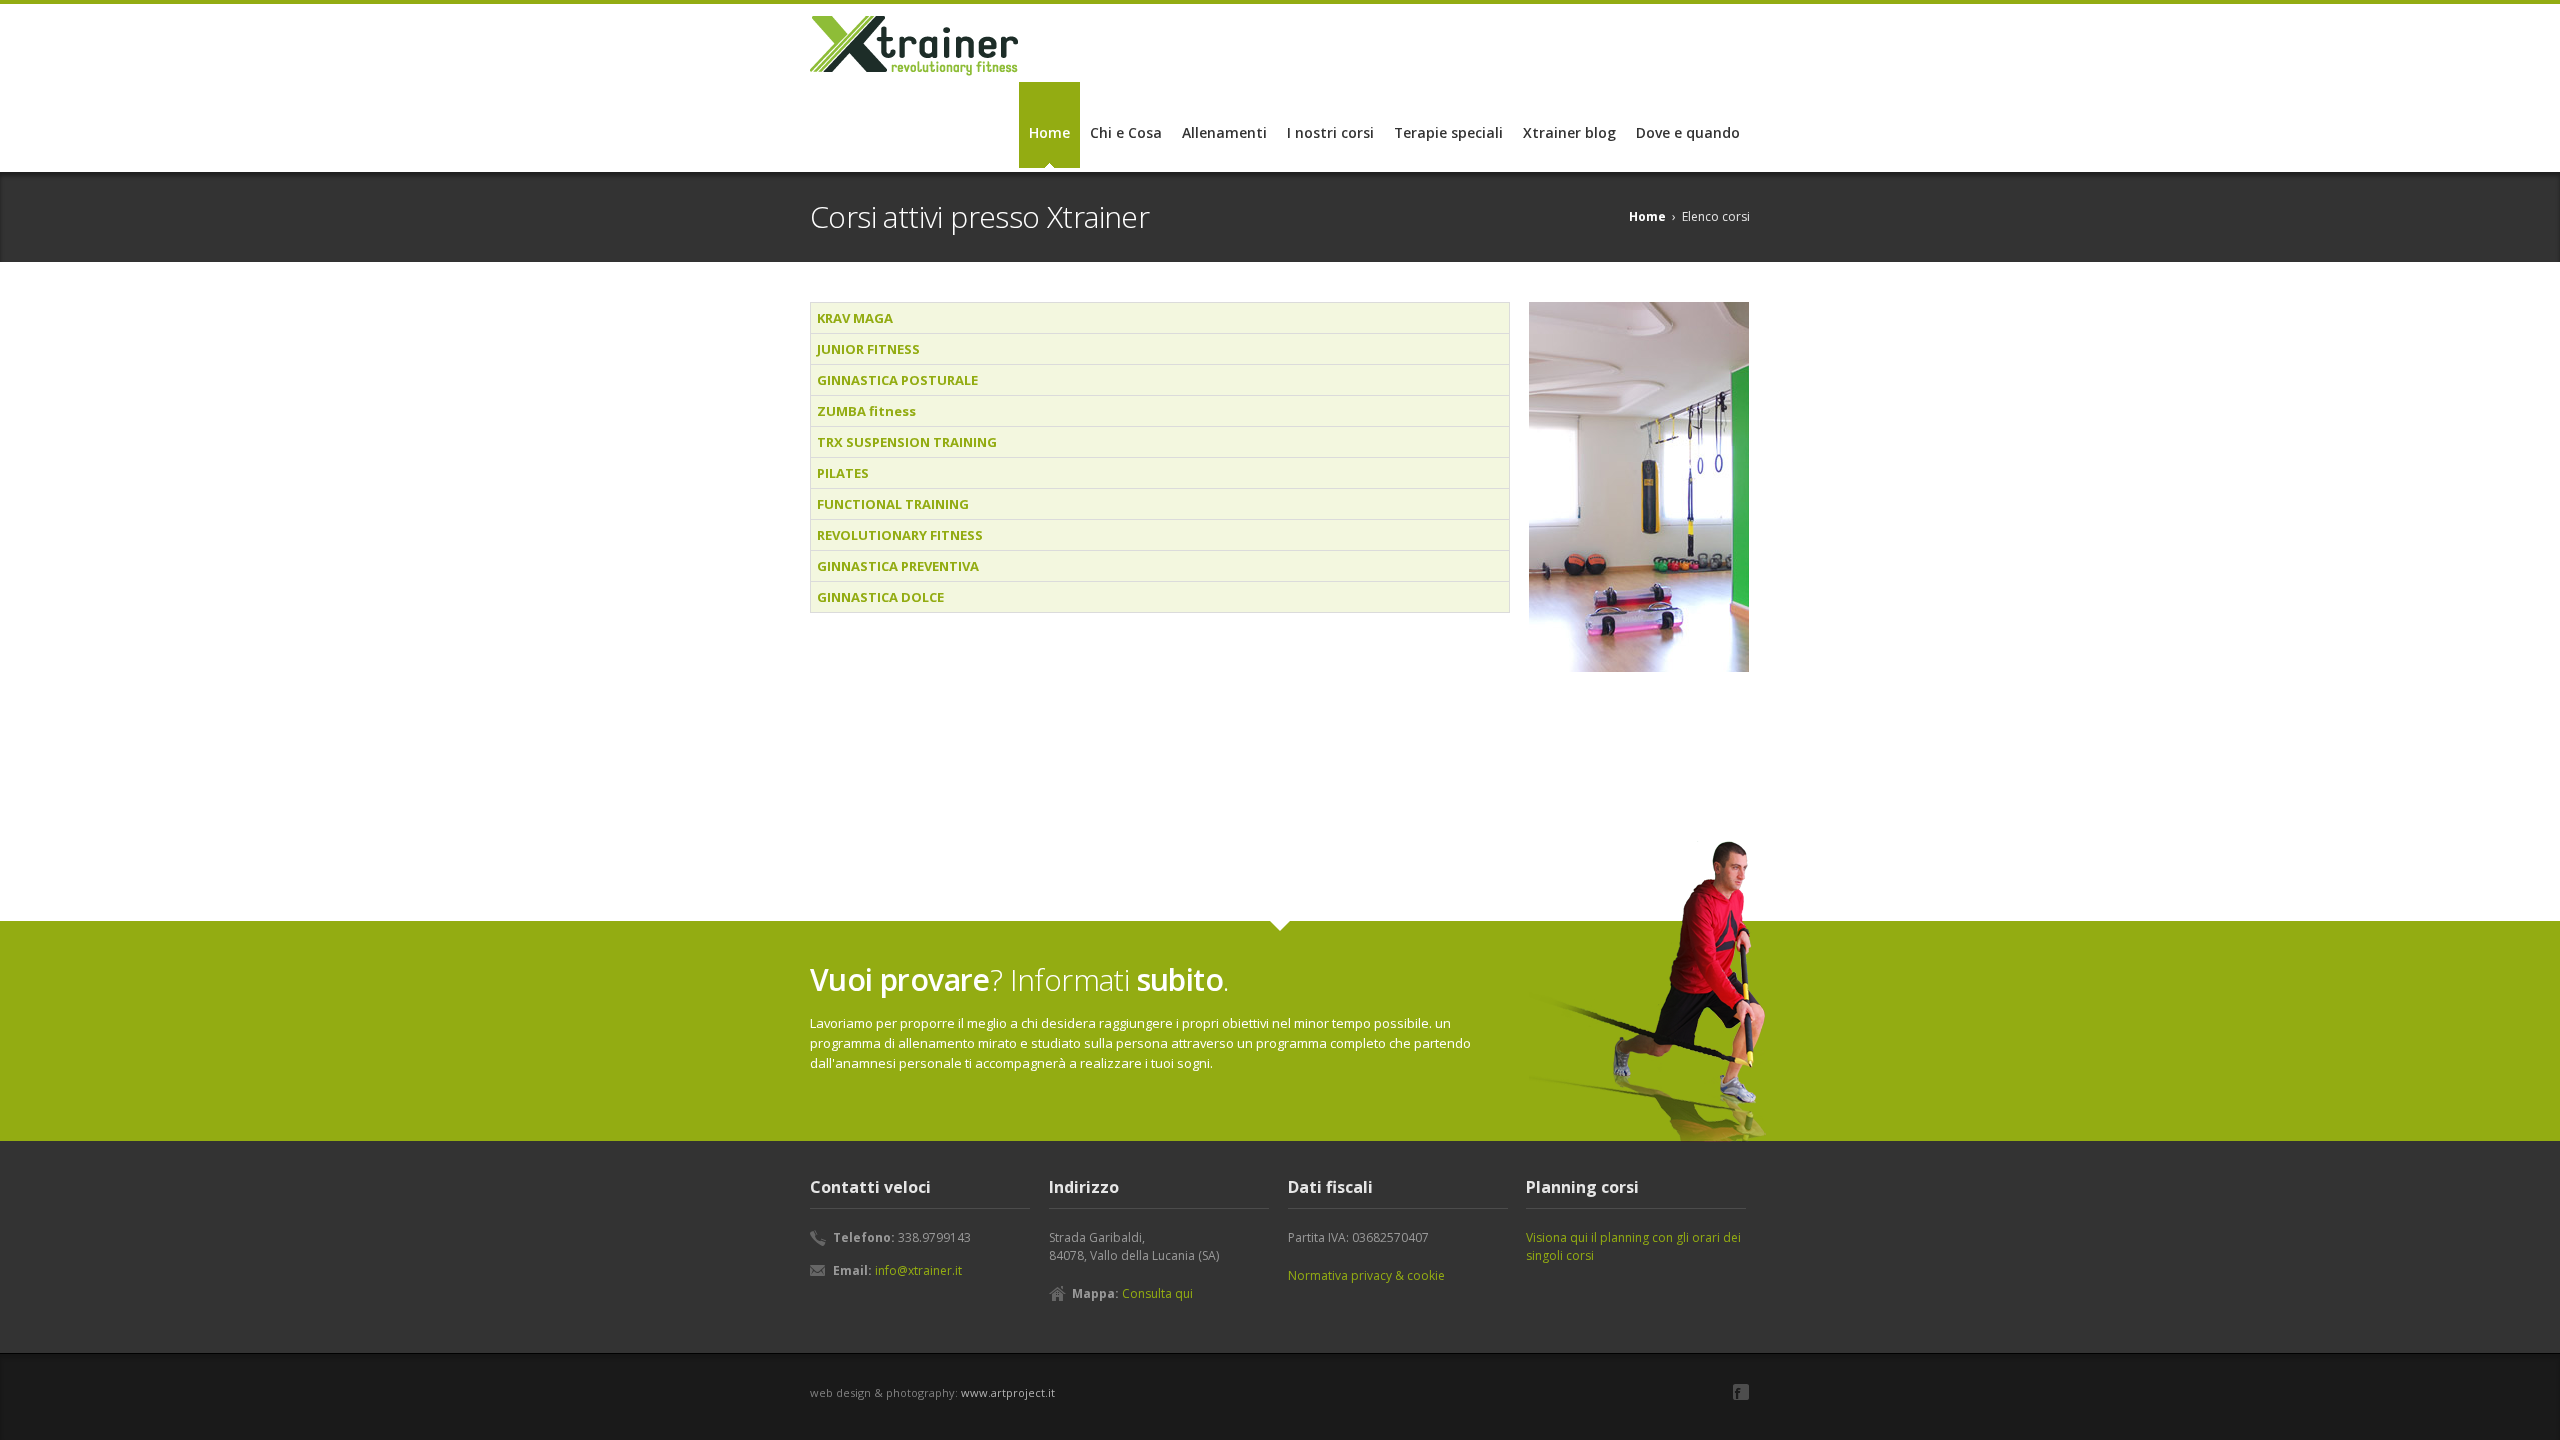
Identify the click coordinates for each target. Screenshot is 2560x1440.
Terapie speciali (1448, 132)
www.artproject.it (1008, 1392)
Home (1049, 132)
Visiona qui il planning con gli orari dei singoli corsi (1633, 1246)
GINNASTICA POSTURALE (897, 380)
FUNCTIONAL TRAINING (893, 504)
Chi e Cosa (1126, 132)
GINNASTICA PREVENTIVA (898, 566)
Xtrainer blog (1569, 132)
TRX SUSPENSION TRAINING (907, 442)
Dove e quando (1688, 132)
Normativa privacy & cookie (1366, 1275)
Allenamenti (1224, 132)
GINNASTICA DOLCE (880, 597)
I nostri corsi (1330, 132)
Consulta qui (1157, 1293)
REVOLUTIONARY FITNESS (900, 535)
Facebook (1741, 1392)
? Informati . (1019, 979)
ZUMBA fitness (866, 411)
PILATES (843, 473)
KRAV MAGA (855, 318)
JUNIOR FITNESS (868, 349)
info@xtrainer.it (918, 1270)
